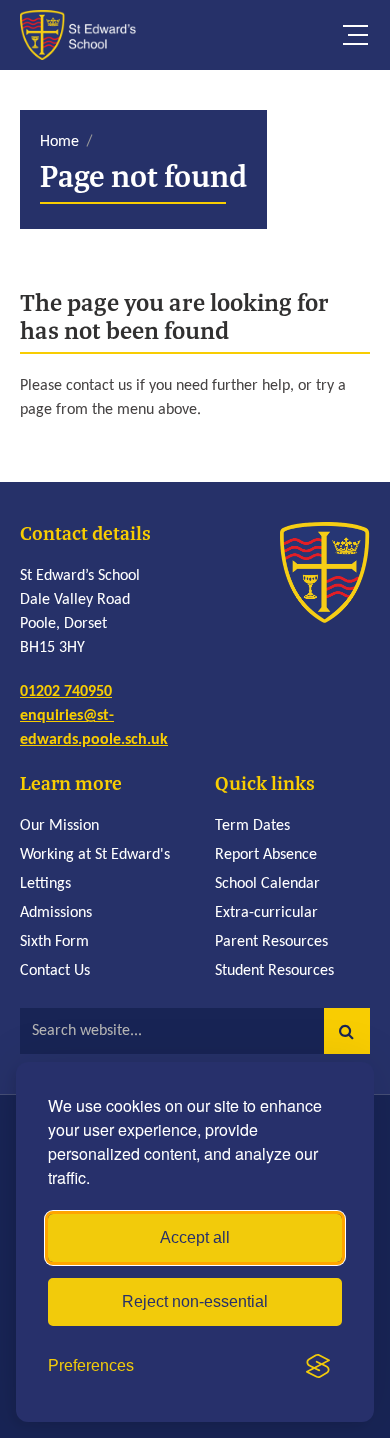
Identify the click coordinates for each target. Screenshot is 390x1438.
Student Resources (274, 971)
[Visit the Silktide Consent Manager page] (318, 1366)
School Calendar (267, 884)
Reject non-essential (195, 1301)
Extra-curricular (266, 913)
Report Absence (266, 855)
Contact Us (55, 971)
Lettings (45, 884)
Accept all (195, 1237)
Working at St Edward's (95, 855)
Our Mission (59, 826)
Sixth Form (54, 942)
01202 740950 (66, 692)
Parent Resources (271, 942)
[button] (347, 1031)
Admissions (56, 913)
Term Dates (252, 826)
